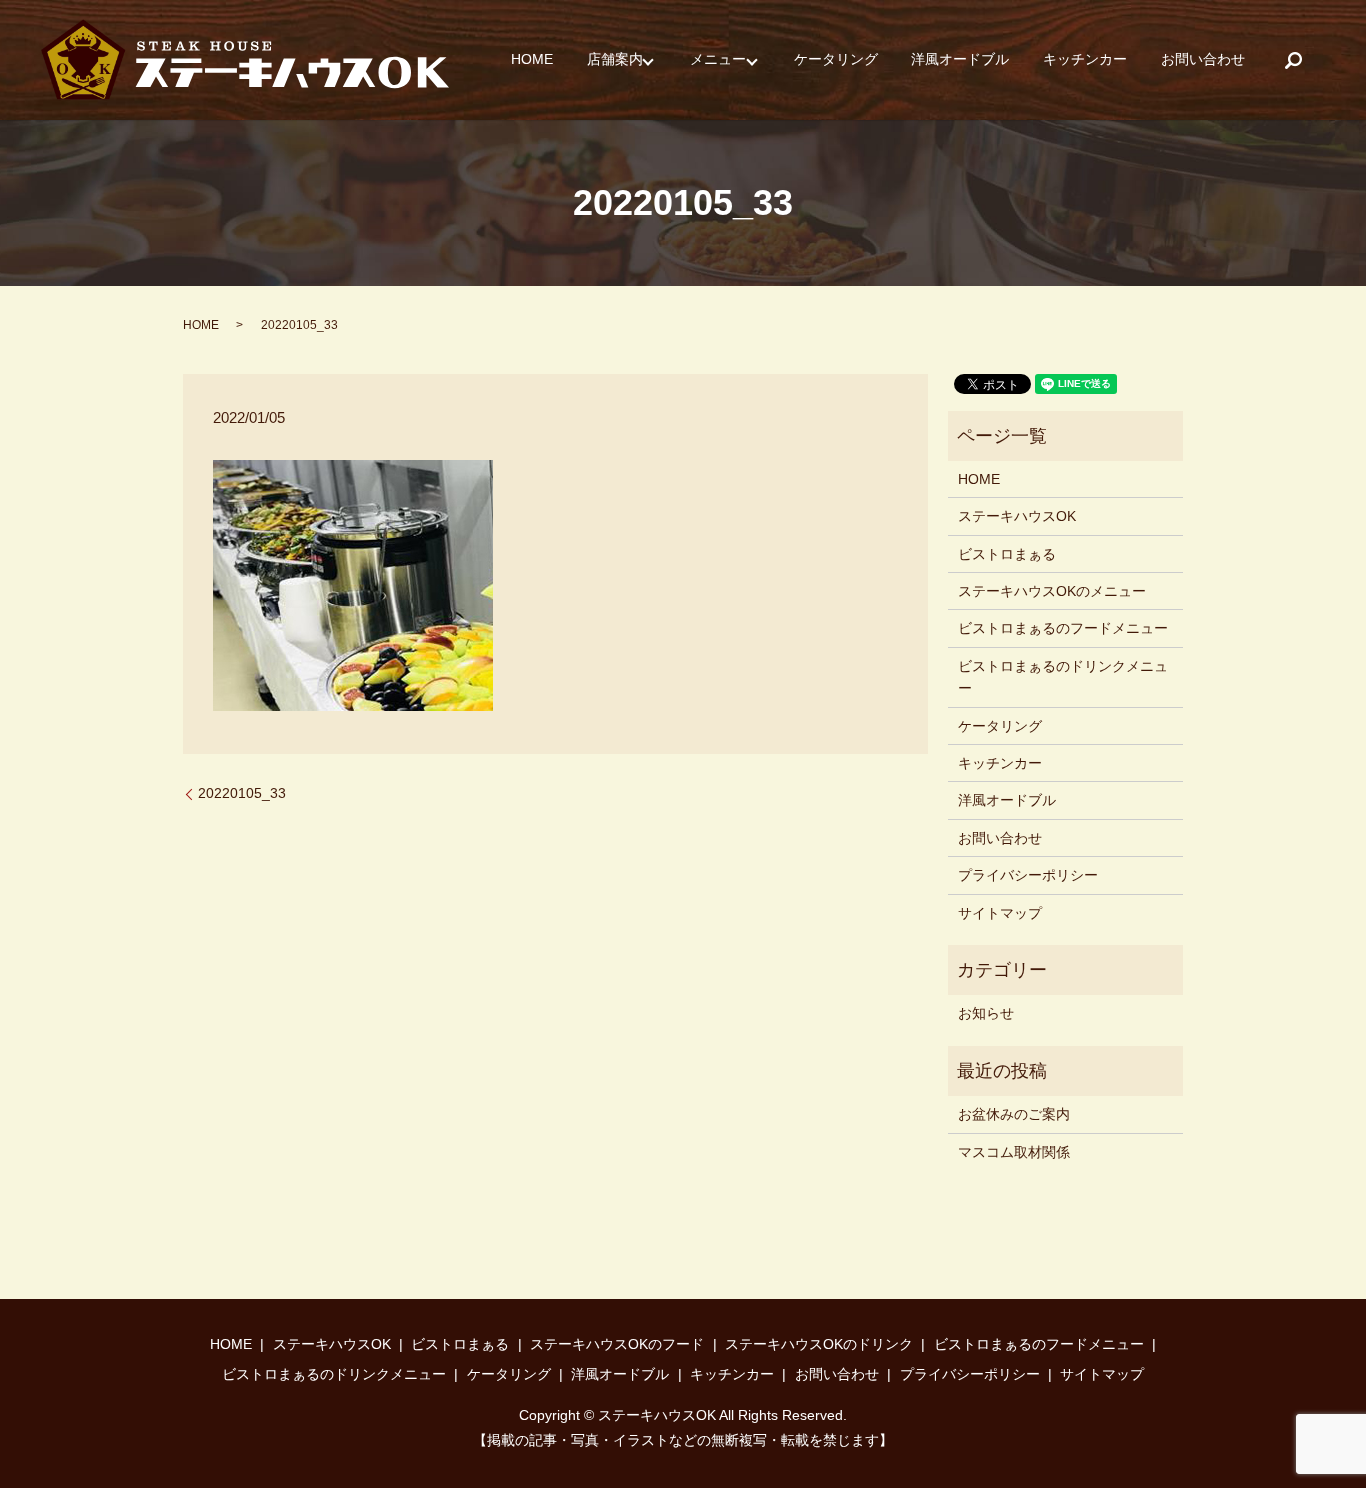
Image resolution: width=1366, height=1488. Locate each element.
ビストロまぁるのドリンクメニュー (1063, 677)
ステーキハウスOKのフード (617, 1344)
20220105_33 (242, 793)
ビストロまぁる (1007, 554)
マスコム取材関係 (1014, 1152)
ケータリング (836, 60)
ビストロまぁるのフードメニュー (1063, 628)
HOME (532, 60)
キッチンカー (1085, 60)
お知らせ (986, 1013)
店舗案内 (615, 60)
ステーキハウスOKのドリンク (819, 1344)
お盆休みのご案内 (1014, 1114)
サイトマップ (1000, 913)
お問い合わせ (1203, 60)
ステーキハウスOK (1017, 516)
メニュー (718, 60)
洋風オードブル (960, 60)
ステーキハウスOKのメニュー (1052, 591)
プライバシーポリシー (1028, 875)
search (1293, 60)
